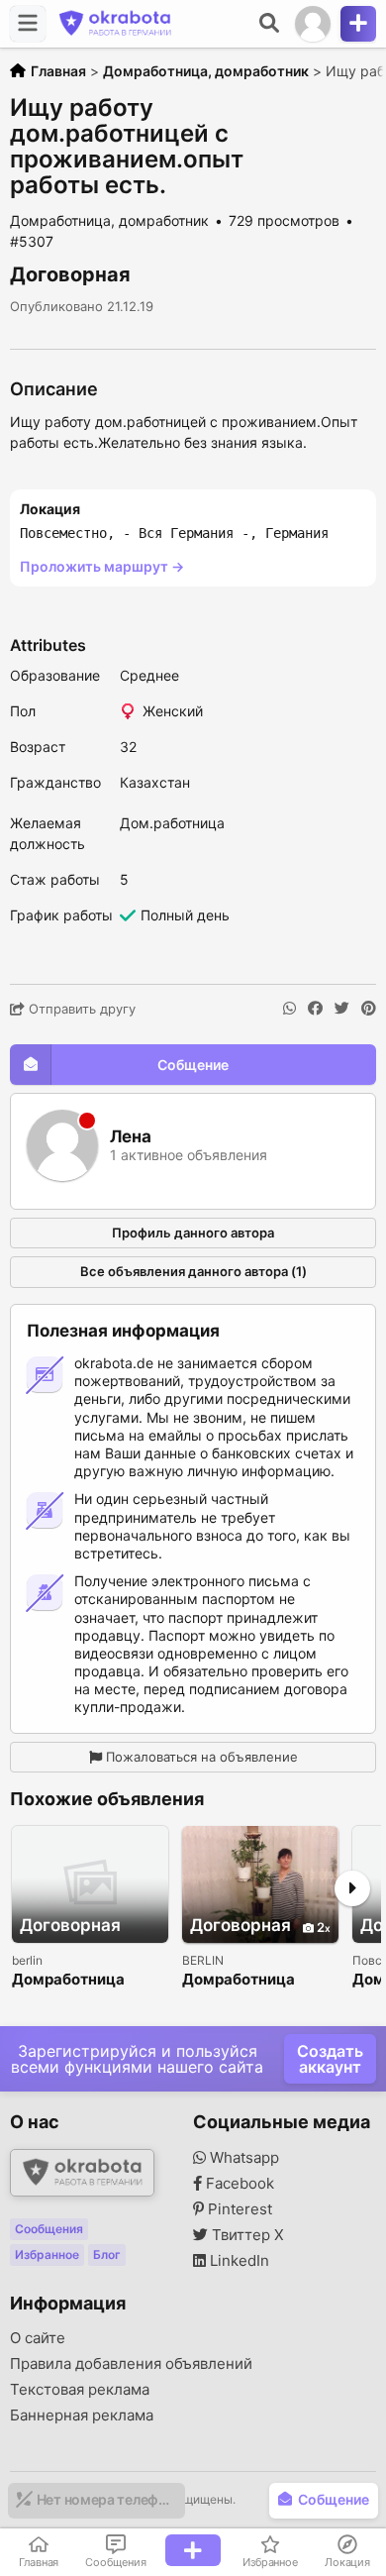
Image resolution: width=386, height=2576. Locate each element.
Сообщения (49, 2229)
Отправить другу (80, 1009)
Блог (107, 2254)
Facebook (238, 2184)
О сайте (38, 2338)
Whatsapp (242, 2158)
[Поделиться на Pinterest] (369, 1009)
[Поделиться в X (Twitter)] (342, 1009)
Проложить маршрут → (102, 566)
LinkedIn (238, 2261)
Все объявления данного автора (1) (193, 1271)
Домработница (68, 1980)
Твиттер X (246, 2235)
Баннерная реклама (82, 2415)
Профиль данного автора (193, 1233)
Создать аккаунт (330, 2059)
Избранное (47, 2254)
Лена (131, 1137)
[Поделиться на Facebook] (315, 1009)
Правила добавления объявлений (131, 2364)
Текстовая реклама (80, 2390)
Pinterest (238, 2209)
